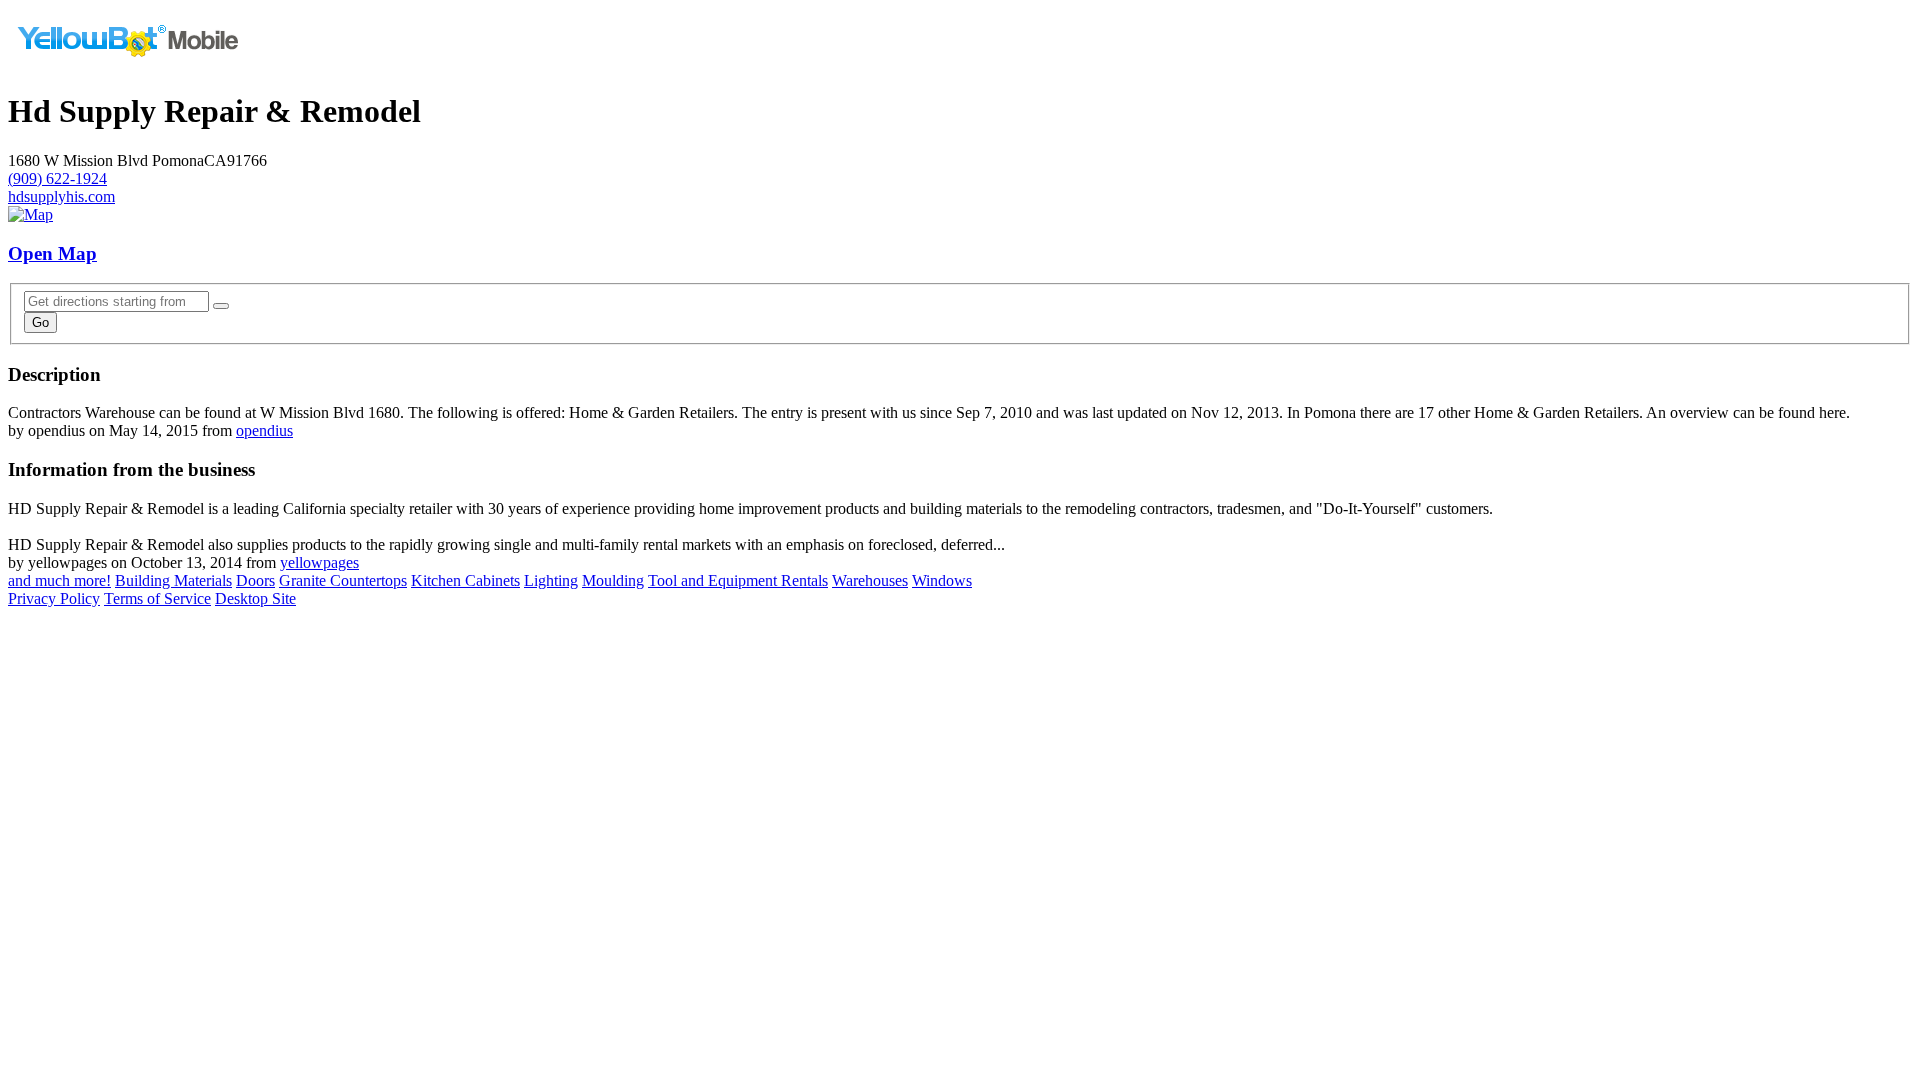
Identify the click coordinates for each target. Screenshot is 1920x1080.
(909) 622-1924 (57, 178)
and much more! (59, 580)
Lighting (551, 580)
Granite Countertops (343, 580)
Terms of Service (157, 598)
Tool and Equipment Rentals (738, 580)
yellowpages (319, 562)
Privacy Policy (54, 598)
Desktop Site (255, 598)
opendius (264, 430)
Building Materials (173, 580)
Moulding (613, 580)
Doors (255, 580)
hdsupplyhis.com (61, 196)
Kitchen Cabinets (465, 580)
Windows (942, 580)
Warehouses (870, 580)
